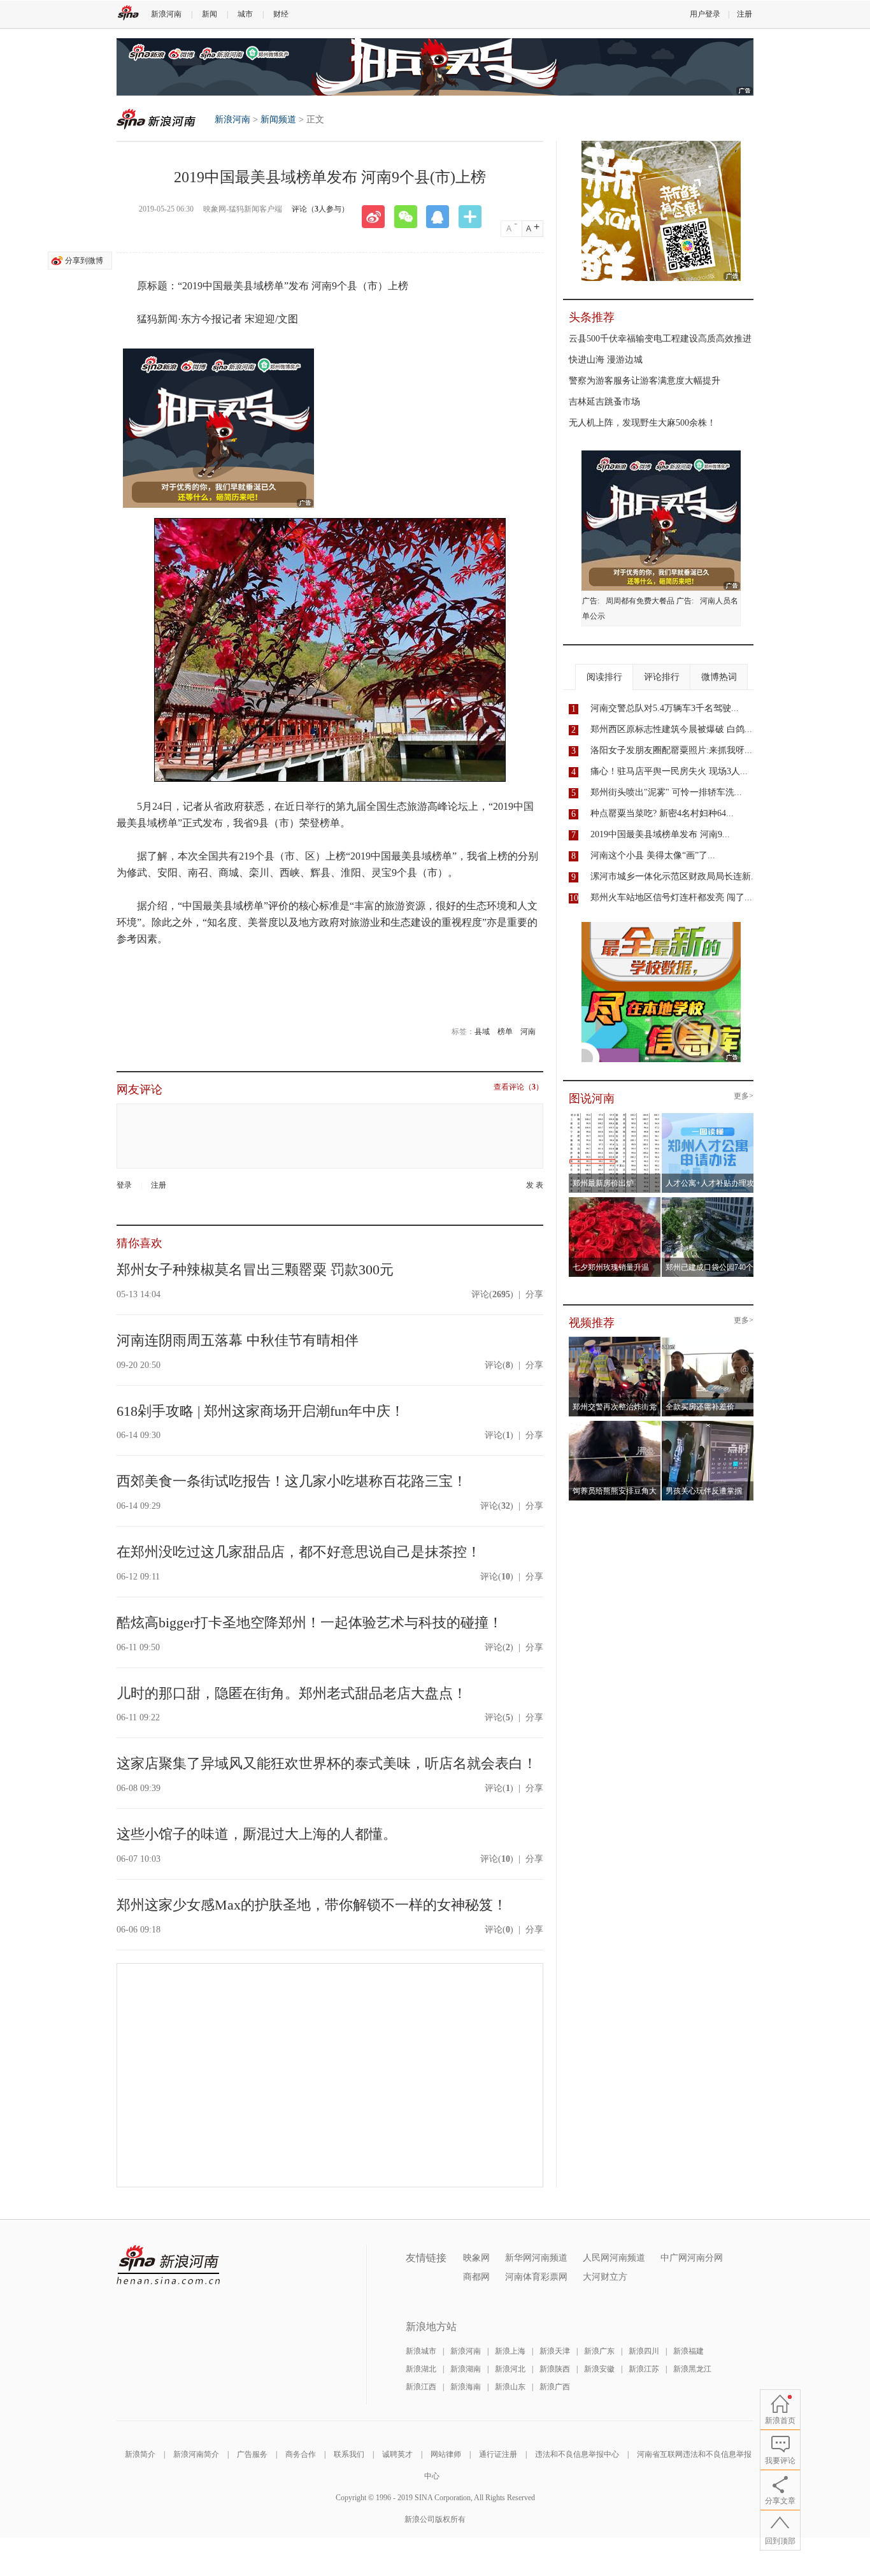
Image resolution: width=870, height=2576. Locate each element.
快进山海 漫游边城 (606, 360)
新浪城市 (421, 2351)
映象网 (476, 2258)
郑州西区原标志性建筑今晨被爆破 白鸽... (671, 729)
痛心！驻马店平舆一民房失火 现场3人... (669, 771)
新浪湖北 (421, 2369)
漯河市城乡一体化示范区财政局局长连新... (674, 876)
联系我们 (349, 2454)
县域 (482, 1032)
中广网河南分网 (692, 2258)
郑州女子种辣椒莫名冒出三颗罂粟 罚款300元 (255, 1270)
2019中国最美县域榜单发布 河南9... (660, 834)
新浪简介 (140, 2454)
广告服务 (252, 2454)
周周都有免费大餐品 (640, 601)
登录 (124, 1185)
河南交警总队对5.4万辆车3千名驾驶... (665, 708)
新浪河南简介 (196, 2454)
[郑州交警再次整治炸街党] (615, 1341)
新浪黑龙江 (692, 2369)
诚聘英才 (397, 2454)
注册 (745, 14)
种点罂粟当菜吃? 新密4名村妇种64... (662, 813)
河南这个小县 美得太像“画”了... (653, 855)
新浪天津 (555, 2351)
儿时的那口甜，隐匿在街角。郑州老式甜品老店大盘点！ (292, 1693)
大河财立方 (605, 2277)
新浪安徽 (599, 2369)
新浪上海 (510, 2351)
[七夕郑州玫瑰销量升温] (615, 1201)
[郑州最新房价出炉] (615, 1117)
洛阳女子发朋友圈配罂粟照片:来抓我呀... (671, 750)
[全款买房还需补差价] (708, 1341)
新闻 (210, 14)
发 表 (535, 1185)
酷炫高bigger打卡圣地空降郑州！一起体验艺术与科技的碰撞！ (310, 1623)
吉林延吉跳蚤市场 (604, 402)
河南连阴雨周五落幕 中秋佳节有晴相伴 (238, 1340)
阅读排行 (604, 677)
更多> (744, 1096)
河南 (528, 1032)
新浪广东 (599, 2351)
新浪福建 (688, 2351)
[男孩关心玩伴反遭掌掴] (708, 1425)
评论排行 (662, 677)
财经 (281, 14)
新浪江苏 (644, 2369)
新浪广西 (555, 2387)
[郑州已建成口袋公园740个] (708, 1201)
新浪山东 (510, 2387)
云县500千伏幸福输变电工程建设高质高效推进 (660, 339)
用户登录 (705, 14)
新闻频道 (278, 119)
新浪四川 (644, 2351)
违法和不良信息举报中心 (577, 2454)
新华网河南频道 (536, 2258)
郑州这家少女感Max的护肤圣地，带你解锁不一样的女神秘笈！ (312, 1905)
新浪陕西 (555, 2369)
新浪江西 (421, 2387)
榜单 (505, 1032)
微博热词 (719, 677)
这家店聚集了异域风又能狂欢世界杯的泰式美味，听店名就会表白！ (327, 1763)
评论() (492, 1294)
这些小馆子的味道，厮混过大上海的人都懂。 (257, 1834)
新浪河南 (166, 14)
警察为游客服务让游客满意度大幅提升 (645, 381)
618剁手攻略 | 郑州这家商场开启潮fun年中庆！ (260, 1411)
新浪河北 (510, 2369)
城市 (245, 14)
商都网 (476, 2277)
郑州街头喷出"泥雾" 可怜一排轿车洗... (666, 792)
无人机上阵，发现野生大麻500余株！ (642, 423)
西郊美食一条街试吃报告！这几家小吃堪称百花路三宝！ (292, 1481)
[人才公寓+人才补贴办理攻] (708, 1117)
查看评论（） (518, 1087)
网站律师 (446, 2454)
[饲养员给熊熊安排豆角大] (615, 1425)
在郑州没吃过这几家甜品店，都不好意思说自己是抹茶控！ (299, 1552)
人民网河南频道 (614, 2258)
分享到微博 (84, 261)
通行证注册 (498, 2454)
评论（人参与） (320, 209)
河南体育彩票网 (536, 2277)
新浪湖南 (466, 2369)
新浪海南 (466, 2387)
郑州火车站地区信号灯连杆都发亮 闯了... (671, 897)
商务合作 (301, 2454)
